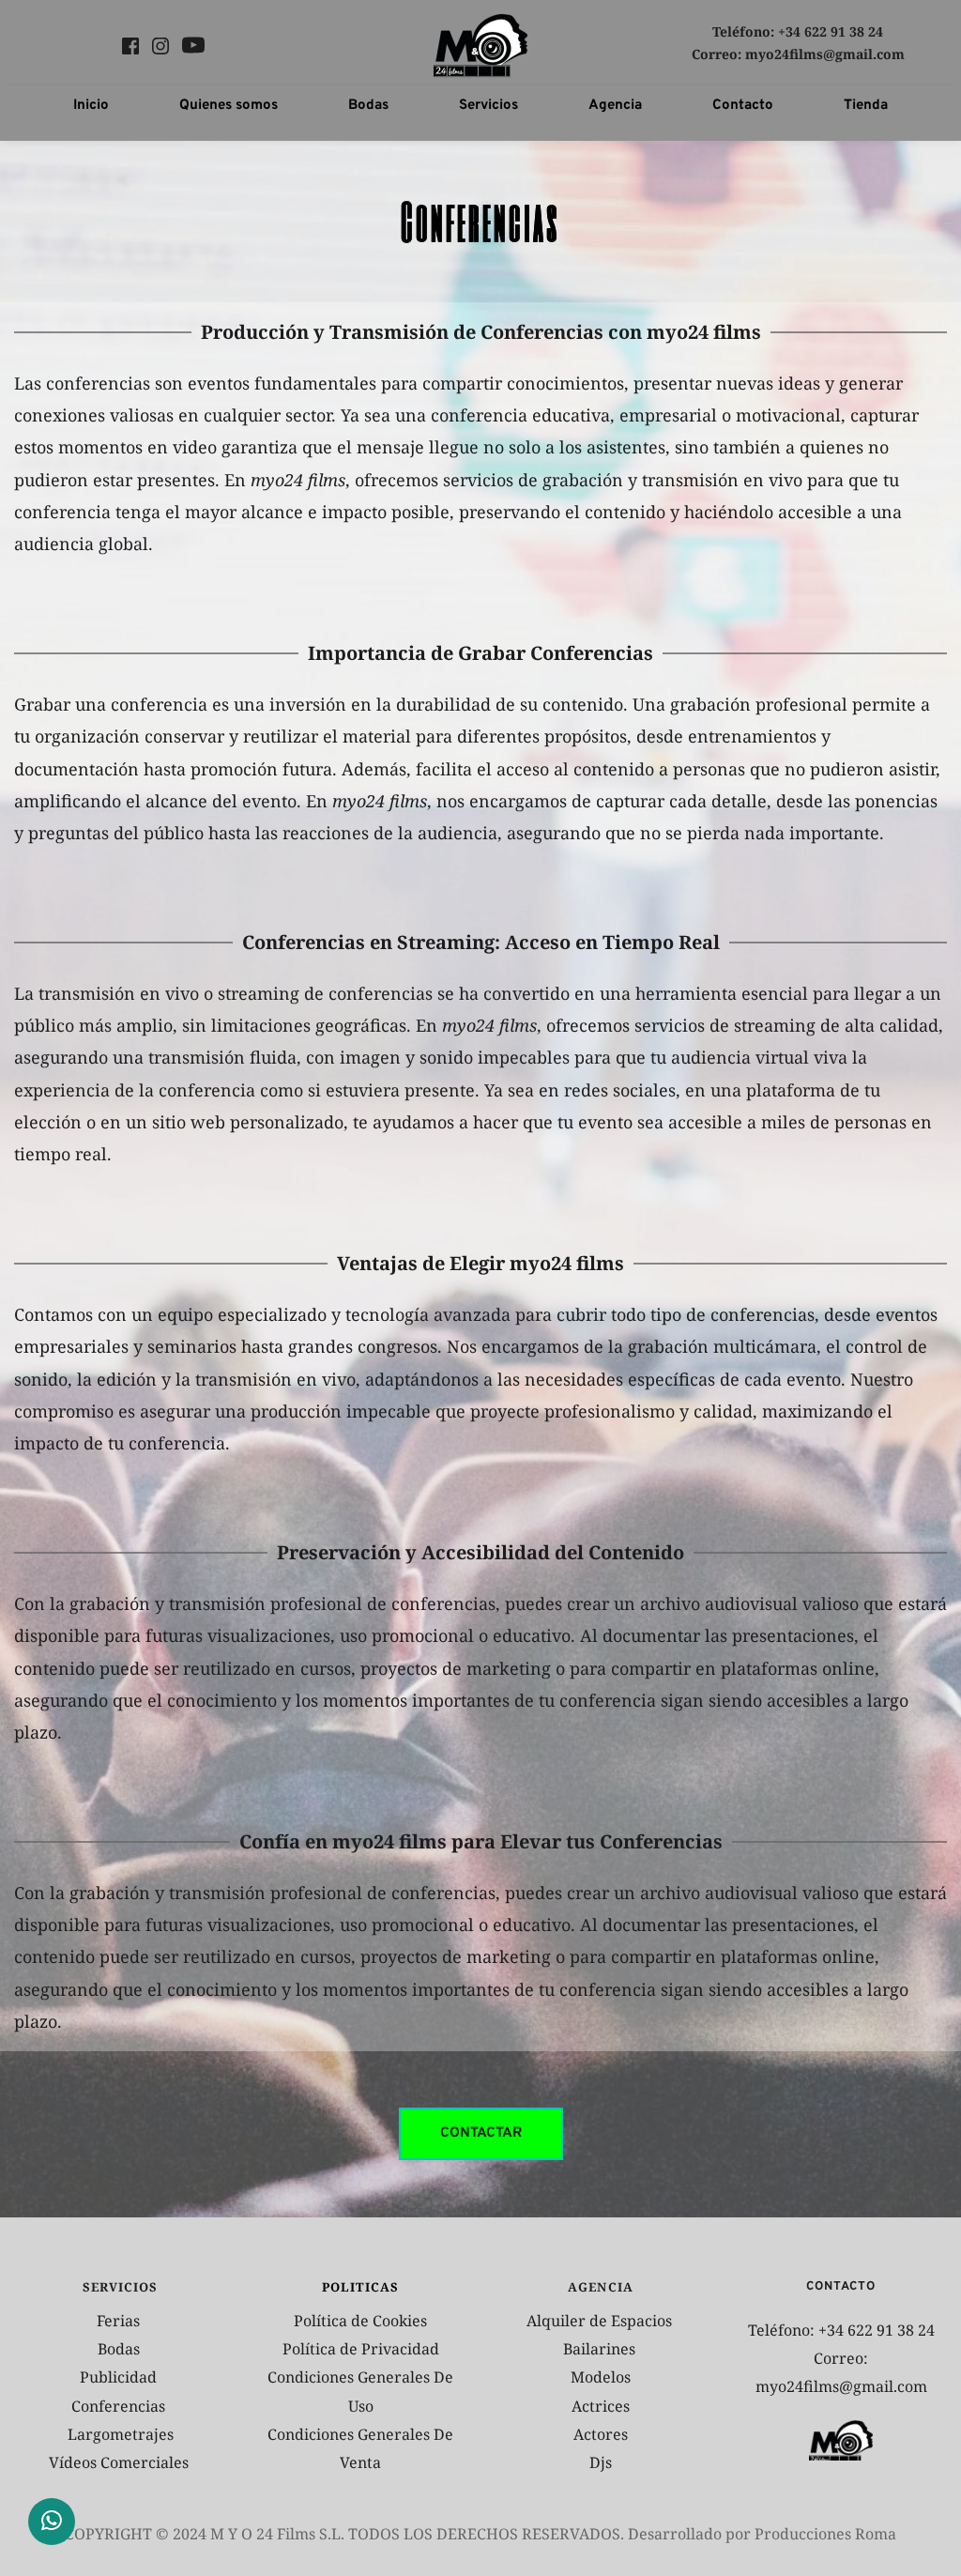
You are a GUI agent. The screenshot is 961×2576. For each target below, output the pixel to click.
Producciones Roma (825, 2534)
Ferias (120, 2321)
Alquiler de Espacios (601, 2321)
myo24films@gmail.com (825, 54)
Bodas (121, 2349)
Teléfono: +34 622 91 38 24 (798, 31)
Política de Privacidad (361, 2349)
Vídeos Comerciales (119, 2462)
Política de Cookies (360, 2321)
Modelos (601, 2377)
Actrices (601, 2406)
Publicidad (120, 2377)
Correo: (718, 54)
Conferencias (120, 2406)
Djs (601, 2462)
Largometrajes (121, 2434)
